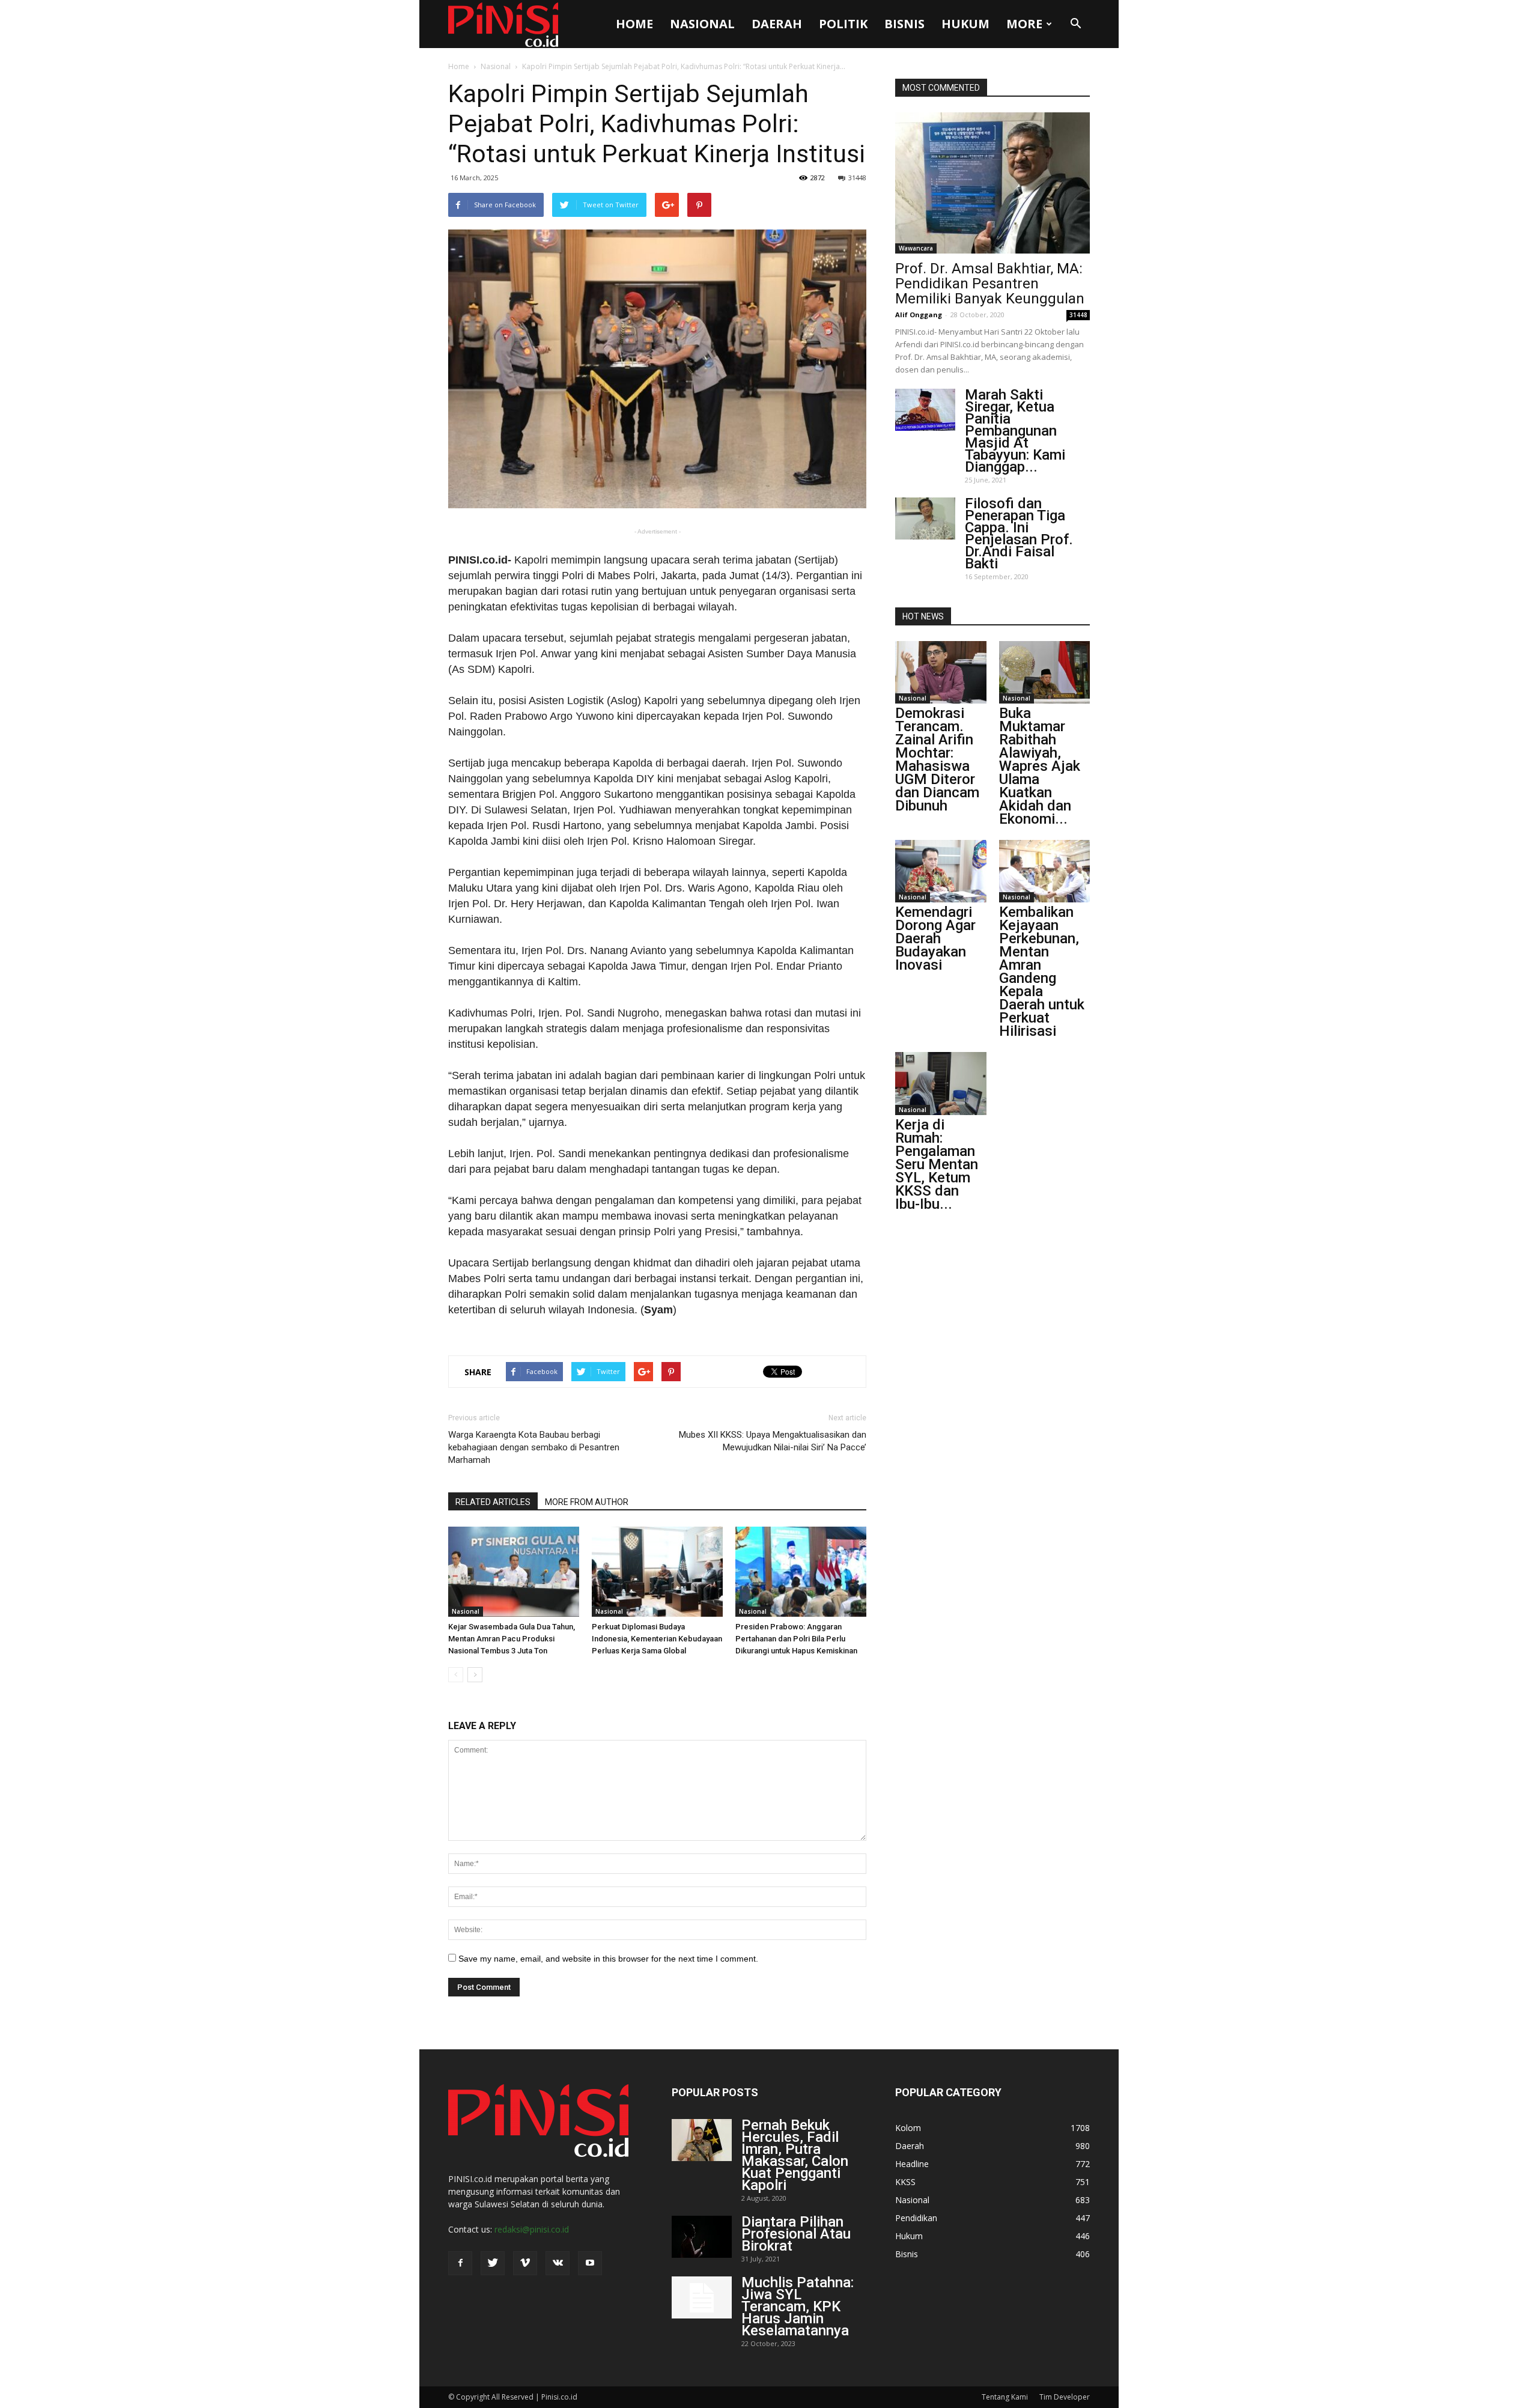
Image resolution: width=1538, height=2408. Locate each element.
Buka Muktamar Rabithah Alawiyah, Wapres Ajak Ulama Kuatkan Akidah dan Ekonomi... (1040, 766)
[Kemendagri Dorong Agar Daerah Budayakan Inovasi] (941, 871)
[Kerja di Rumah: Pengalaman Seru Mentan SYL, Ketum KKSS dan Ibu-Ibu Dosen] (941, 1083)
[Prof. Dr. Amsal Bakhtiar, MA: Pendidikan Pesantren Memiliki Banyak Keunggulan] (992, 183)
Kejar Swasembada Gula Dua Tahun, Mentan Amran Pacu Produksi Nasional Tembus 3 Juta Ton (512, 1639)
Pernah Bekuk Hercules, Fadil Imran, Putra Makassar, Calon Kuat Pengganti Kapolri (795, 2155)
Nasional (702, 24)
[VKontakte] (558, 2263)
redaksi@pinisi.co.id (532, 2229)
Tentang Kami (1005, 2397)
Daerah (777, 24)
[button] (1075, 24)
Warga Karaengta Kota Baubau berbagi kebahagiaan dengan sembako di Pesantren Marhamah (534, 1447)
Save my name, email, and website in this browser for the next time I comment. (608, 1959)
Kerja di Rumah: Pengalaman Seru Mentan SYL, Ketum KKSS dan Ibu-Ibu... (937, 1164)
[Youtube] (590, 2263)
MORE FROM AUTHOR (587, 1502)
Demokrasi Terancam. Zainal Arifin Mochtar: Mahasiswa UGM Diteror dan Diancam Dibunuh (937, 759)
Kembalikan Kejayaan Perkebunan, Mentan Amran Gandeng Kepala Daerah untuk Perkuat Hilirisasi (1042, 971)
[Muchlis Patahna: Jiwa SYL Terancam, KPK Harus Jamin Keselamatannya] (702, 2297)
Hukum (965, 24)
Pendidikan (916, 2218)
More (1024, 24)
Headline (912, 2164)
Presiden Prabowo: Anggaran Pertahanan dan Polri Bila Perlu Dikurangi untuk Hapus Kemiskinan (796, 1639)
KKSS (905, 2182)
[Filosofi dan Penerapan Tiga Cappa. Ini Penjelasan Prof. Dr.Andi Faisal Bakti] (925, 518)
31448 (857, 178)
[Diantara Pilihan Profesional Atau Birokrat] (702, 2237)
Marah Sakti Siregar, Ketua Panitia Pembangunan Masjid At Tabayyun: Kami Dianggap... (1015, 431)
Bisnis (904, 24)
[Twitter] (493, 2263)
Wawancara (916, 248)
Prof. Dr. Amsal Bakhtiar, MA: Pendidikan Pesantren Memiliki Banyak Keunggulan (990, 284)
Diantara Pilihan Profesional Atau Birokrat (796, 2234)
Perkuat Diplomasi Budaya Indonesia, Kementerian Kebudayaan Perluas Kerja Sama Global (657, 1639)
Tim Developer (1065, 2397)
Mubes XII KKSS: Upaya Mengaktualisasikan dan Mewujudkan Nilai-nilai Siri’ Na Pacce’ (773, 1441)
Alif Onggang (919, 315)
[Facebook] (460, 2263)
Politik (843, 24)
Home (634, 24)
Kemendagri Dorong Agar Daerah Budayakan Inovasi (935, 938)
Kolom (908, 2128)
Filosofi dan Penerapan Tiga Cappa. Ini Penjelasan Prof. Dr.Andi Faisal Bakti (1019, 534)
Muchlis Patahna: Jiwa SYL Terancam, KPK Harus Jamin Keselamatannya (798, 2306)
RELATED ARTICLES (493, 1502)
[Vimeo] (525, 2263)
